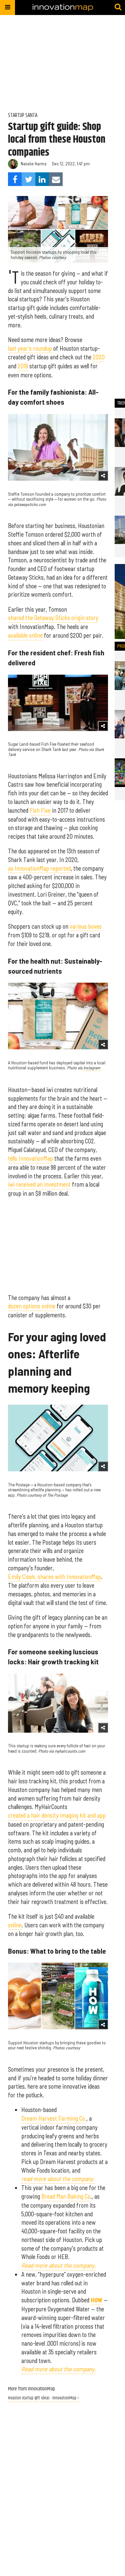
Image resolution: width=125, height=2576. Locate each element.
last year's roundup (30, 348)
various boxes (86, 926)
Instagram (92, 1068)
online (15, 1925)
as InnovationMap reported (39, 868)
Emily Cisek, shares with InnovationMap (54, 1577)
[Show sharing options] (103, 476)
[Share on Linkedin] (42, 179)
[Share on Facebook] (15, 179)
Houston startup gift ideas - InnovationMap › (43, 2398)
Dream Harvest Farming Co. (54, 2118)
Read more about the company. (59, 2369)
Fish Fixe (40, 810)
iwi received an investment (39, 1184)
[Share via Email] (56, 179)
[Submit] (118, 7)
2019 (23, 366)
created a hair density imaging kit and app (57, 1815)
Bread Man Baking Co (66, 2196)
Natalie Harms (34, 164)
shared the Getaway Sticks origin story (53, 618)
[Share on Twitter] (28, 179)
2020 (99, 357)
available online (25, 635)
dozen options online (32, 1306)
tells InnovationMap (30, 1158)
